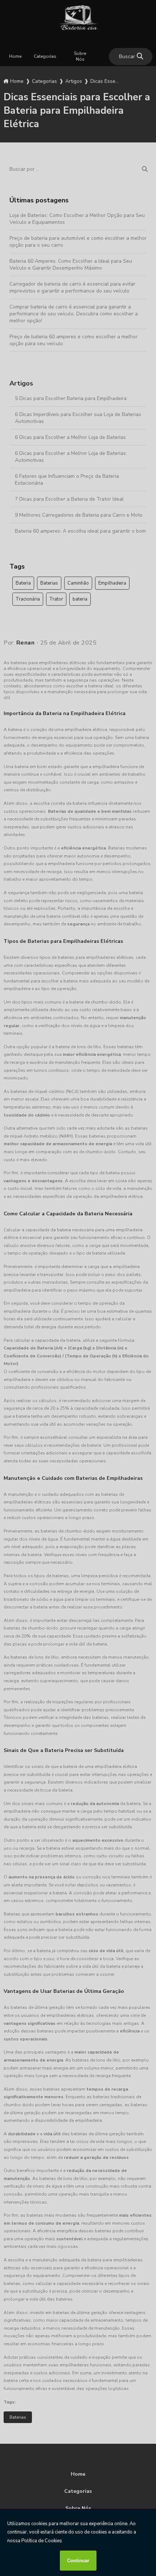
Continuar (78, 2561)
